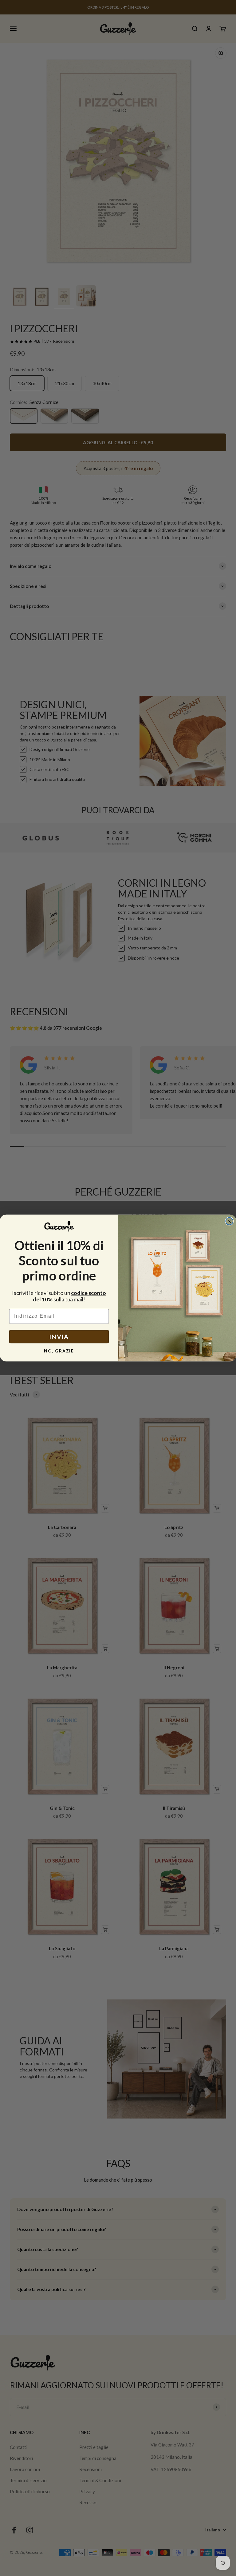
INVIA (59, 1337)
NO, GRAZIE (59, 1351)
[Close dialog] (230, 1221)
